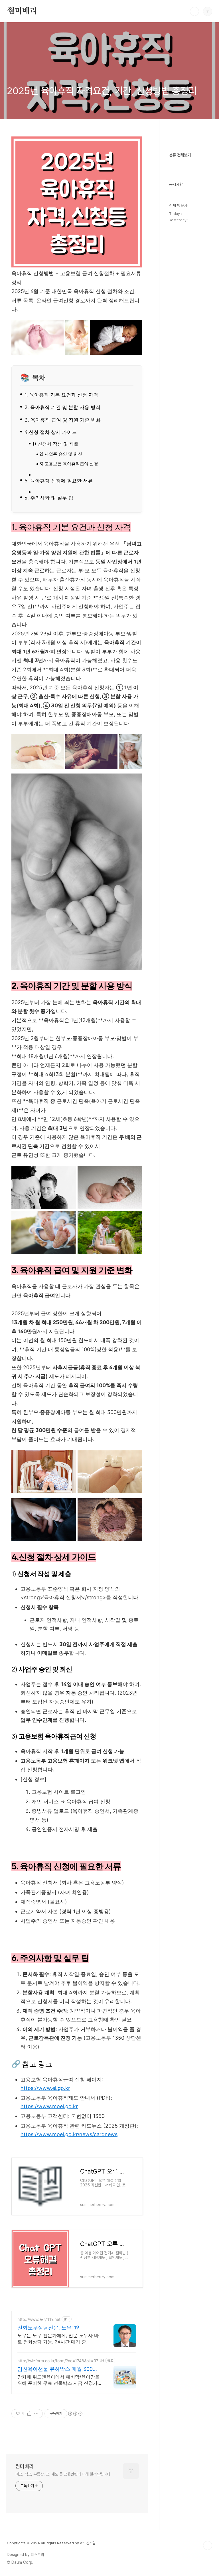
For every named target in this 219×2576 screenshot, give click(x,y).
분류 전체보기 (180, 155)
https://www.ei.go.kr (45, 2088)
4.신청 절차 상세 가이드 (51, 432)
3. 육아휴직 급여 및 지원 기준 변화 (63, 420)
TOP (208, 2545)
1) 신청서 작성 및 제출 (55, 444)
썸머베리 (22, 11)
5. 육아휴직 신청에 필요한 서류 (59, 481)
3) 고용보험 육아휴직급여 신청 (69, 464)
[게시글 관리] (36, 2414)
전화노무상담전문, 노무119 (48, 2328)
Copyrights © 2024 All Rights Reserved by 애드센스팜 (51, 2543)
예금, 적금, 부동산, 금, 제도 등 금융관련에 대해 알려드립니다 (63, 2474)
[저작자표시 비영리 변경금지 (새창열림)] (75, 2414)
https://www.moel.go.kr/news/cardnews (69, 2134)
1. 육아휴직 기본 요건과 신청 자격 (61, 395)
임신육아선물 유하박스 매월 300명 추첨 (58, 2369)
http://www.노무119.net (39, 2319)
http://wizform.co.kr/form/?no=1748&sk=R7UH (61, 2361)
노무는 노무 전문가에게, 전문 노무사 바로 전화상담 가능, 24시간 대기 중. (58, 2339)
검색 (194, 11)
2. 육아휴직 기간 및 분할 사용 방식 (62, 407)
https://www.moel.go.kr (49, 2106)
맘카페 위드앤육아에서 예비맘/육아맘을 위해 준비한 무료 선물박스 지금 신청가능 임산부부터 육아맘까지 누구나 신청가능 (59, 2380)
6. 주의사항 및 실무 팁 (49, 498)
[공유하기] (29, 2414)
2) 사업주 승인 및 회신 (61, 454)
